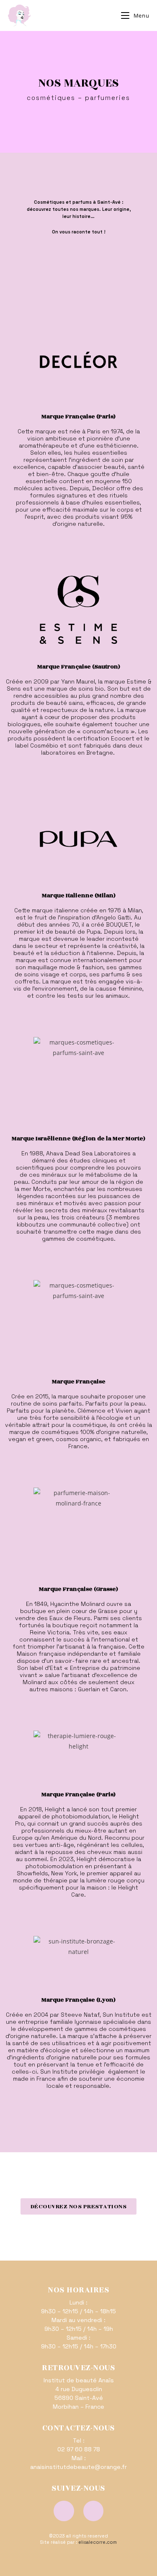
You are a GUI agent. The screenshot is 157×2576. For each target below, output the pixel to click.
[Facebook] (64, 2511)
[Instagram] (94, 2511)
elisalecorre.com (98, 2542)
